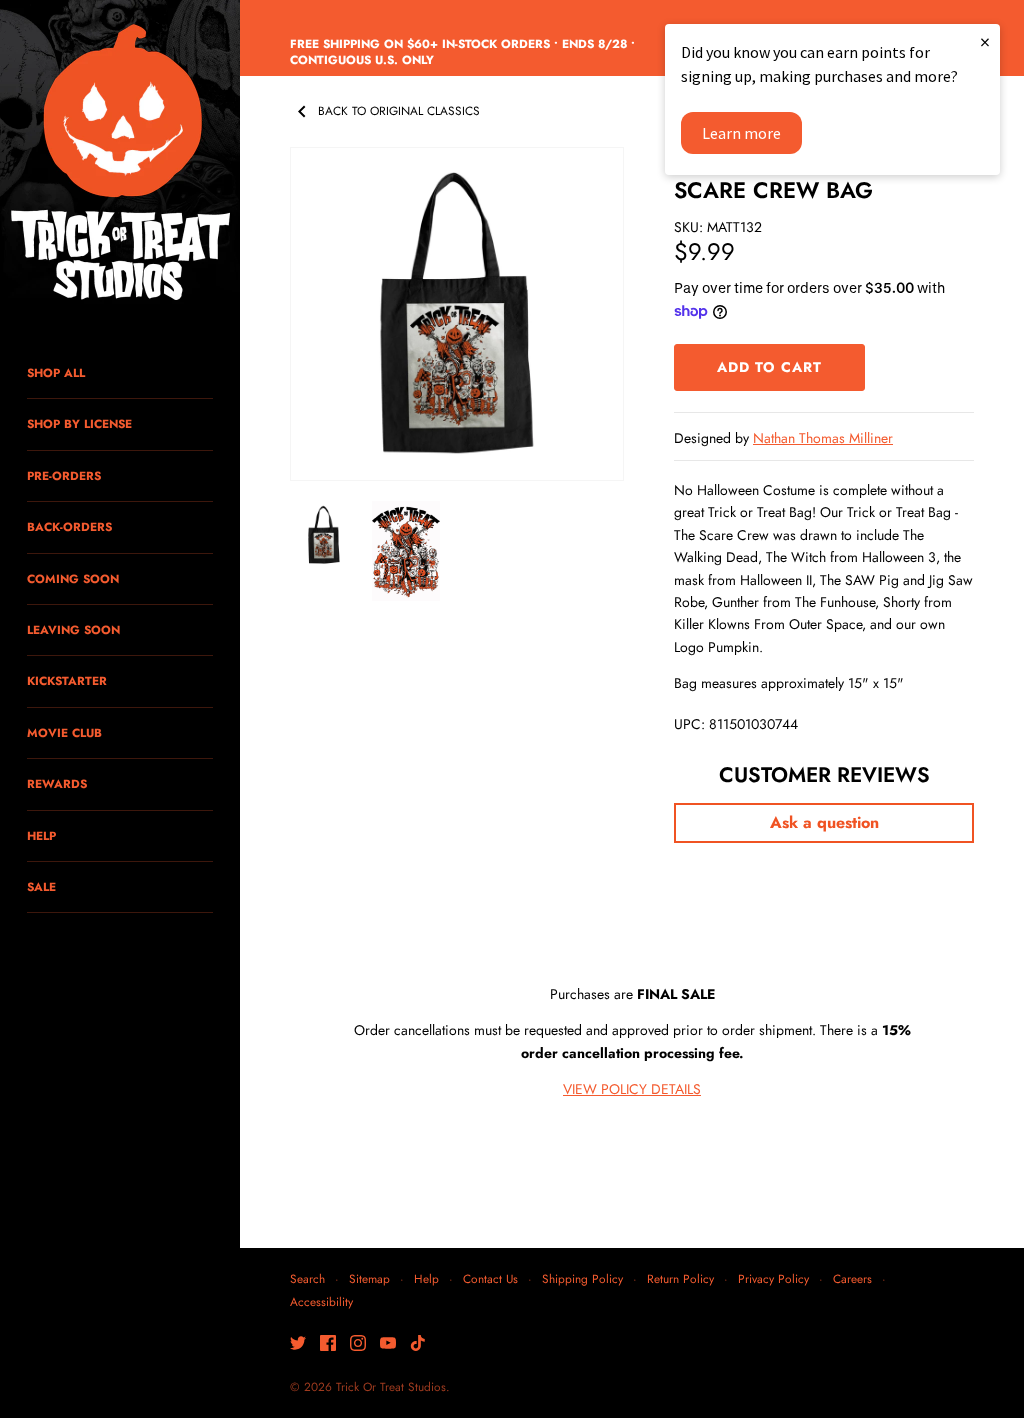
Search (307, 1278)
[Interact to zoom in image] (457, 314)
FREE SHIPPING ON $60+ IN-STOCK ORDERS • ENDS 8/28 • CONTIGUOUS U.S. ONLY (462, 52)
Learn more (741, 133)
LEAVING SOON (73, 629)
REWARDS (57, 783)
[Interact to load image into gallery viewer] (324, 535)
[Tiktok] (418, 1344)
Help (426, 1278)
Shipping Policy (582, 1278)
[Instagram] (358, 1344)
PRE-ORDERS (64, 475)
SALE (41, 886)
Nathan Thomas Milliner (823, 438)
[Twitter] (298, 1344)
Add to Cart (769, 367)
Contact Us (490, 1278)
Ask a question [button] (824, 822)
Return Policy (680, 1278)
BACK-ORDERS (69, 526)
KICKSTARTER (67, 680)
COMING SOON (73, 578)
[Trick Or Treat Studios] (120, 164)
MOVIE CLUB (64, 732)
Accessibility (321, 1301)
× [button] (985, 41)
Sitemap (369, 1278)
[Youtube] (388, 1344)
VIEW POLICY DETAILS (632, 1089)
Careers (852, 1278)
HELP (41, 835)
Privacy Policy (773, 1278)
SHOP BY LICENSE (79, 423)
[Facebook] (328, 1344)
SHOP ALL (56, 372)
